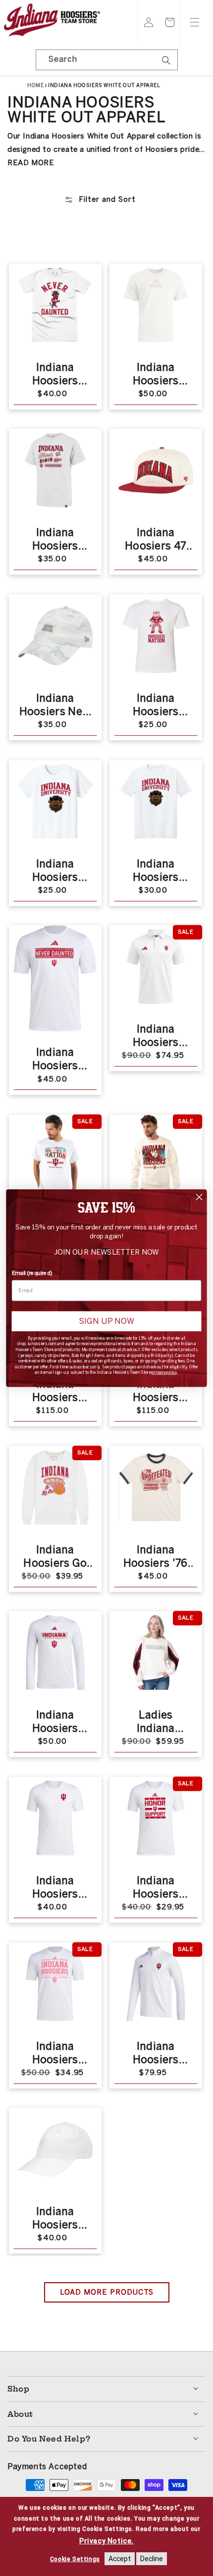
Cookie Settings (75, 2559)
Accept (120, 2559)
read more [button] (31, 163)
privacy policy (164, 1372)
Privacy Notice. (106, 2541)
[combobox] (107, 60)
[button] (170, 22)
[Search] (166, 63)
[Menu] (195, 22)
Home (35, 86)
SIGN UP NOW (106, 1321)
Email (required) (32, 1273)
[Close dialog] (199, 1197)
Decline (152, 2559)
